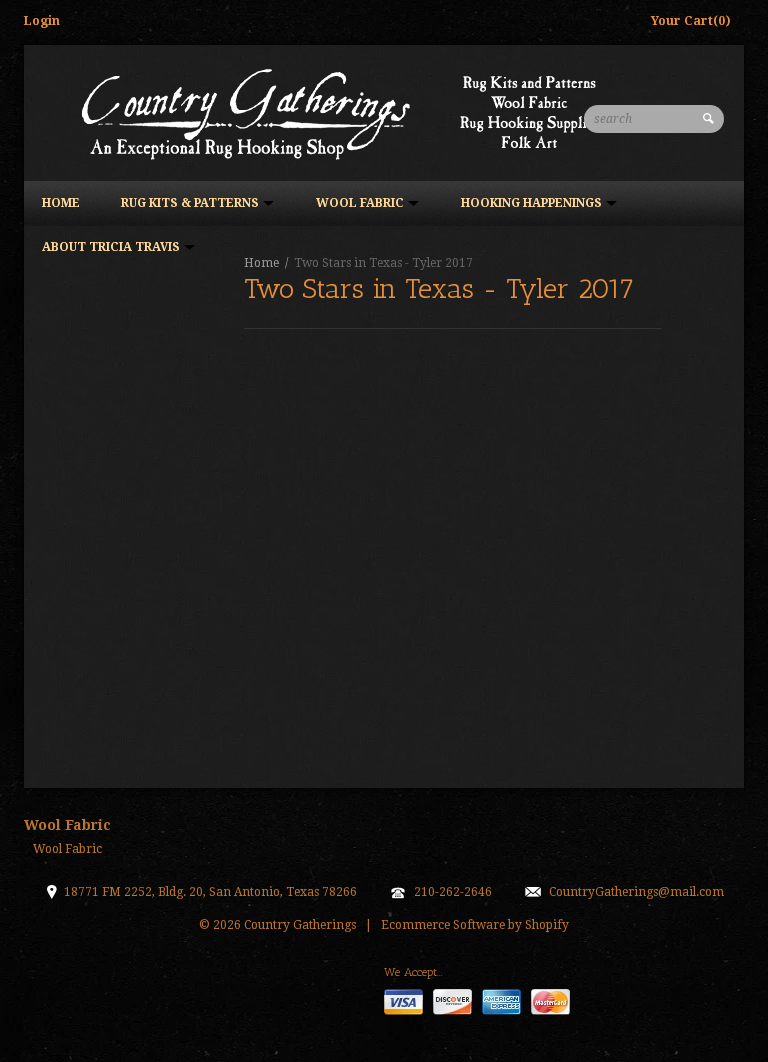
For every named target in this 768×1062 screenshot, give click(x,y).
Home (61, 203)
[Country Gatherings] (344, 112)
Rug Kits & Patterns (191, 203)
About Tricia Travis (112, 247)
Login (42, 21)
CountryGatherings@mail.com (636, 892)
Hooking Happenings (533, 203)
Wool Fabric (361, 203)
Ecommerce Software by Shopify (475, 925)
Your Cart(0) (691, 21)
